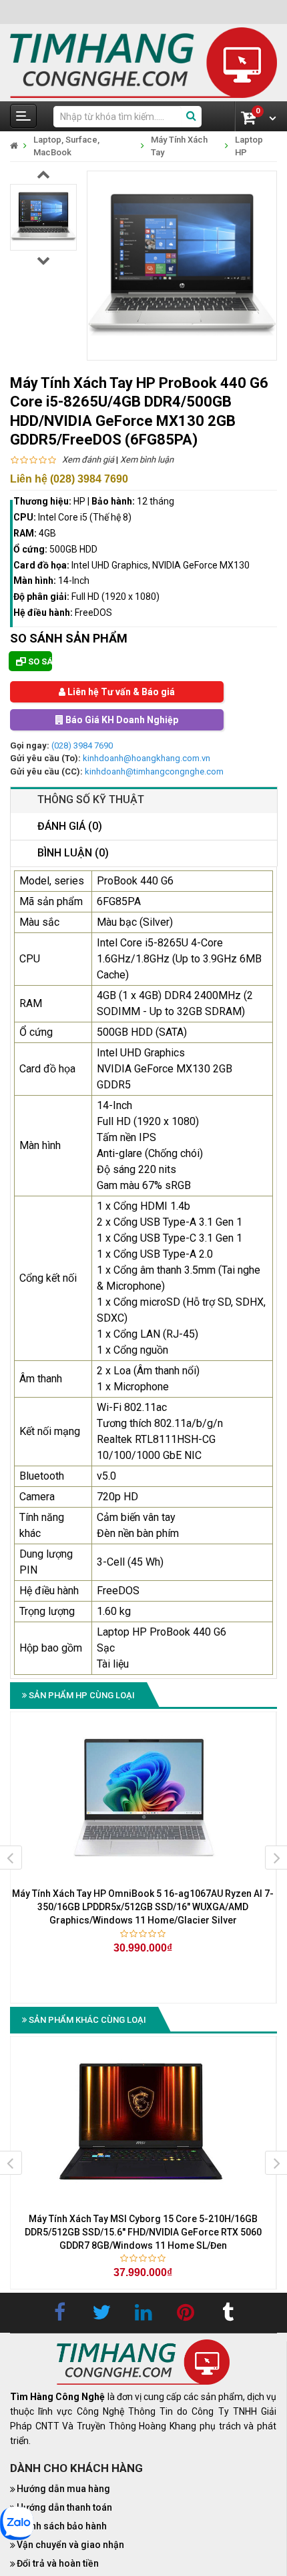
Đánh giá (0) (70, 826)
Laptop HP (249, 146)
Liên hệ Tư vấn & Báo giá (120, 692)
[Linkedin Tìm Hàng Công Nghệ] (143, 2313)
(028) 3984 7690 (82, 745)
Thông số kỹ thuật (91, 799)
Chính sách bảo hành (62, 2526)
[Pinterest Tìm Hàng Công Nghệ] (186, 2313)
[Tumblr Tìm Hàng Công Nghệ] (228, 2313)
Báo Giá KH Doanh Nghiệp (121, 720)
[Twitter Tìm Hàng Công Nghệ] (101, 2313)
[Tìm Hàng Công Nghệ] (143, 62)
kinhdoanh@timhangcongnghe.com (154, 771)
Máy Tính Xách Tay (179, 146)
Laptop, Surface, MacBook (66, 146)
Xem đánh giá (88, 460)
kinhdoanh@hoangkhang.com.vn (147, 758)
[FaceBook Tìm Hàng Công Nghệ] (59, 2313)
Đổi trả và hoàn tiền (58, 2563)
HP (79, 501)
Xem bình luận (147, 460)
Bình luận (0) (73, 853)
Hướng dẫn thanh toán (64, 2507)
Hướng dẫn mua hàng (63, 2489)
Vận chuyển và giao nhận (70, 2545)
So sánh (39, 661)
